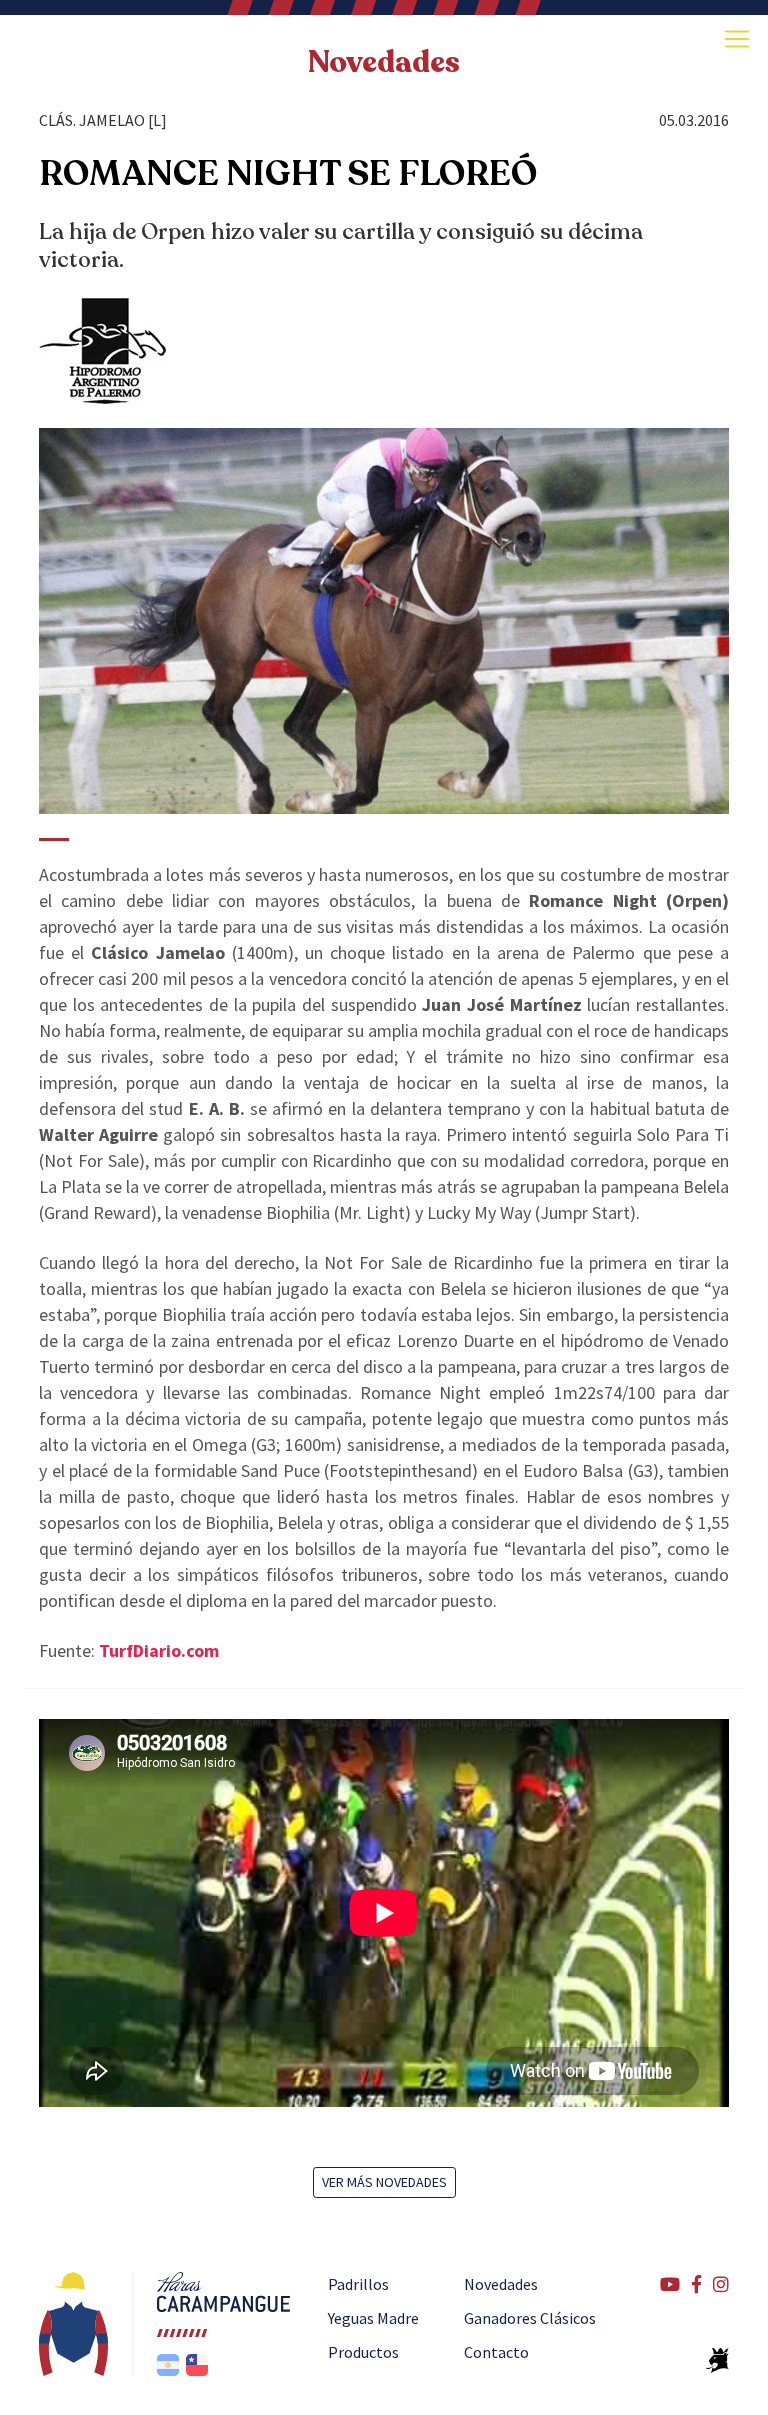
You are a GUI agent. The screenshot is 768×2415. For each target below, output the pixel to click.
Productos (363, 2352)
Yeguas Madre (373, 2318)
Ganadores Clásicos (530, 2318)
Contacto (496, 2352)
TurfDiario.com (159, 1650)
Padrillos (358, 2284)
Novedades (501, 2284)
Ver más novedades (384, 2182)
